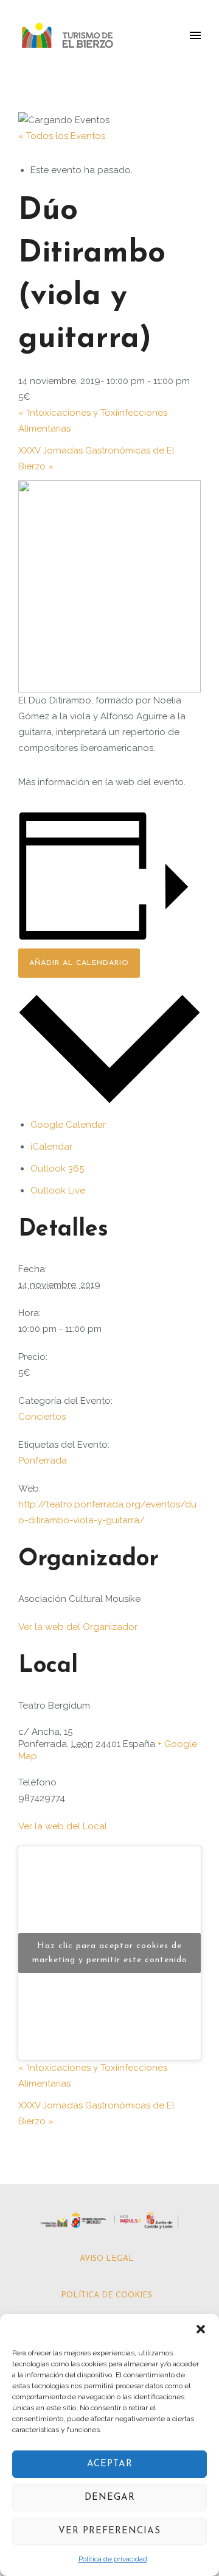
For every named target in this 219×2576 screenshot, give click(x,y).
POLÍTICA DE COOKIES (106, 2295)
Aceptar (110, 2464)
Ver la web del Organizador (78, 1627)
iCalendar (51, 1147)
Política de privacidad (113, 2559)
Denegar (110, 2498)
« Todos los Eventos (62, 136)
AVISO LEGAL (107, 2259)
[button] (201, 2329)
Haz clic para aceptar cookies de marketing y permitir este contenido (110, 1953)
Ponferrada (43, 1461)
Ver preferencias (109, 2531)
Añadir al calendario (79, 963)
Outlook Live (58, 1190)
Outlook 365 (57, 1169)
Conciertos (42, 1417)
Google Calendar (68, 1125)
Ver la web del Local (63, 1826)
